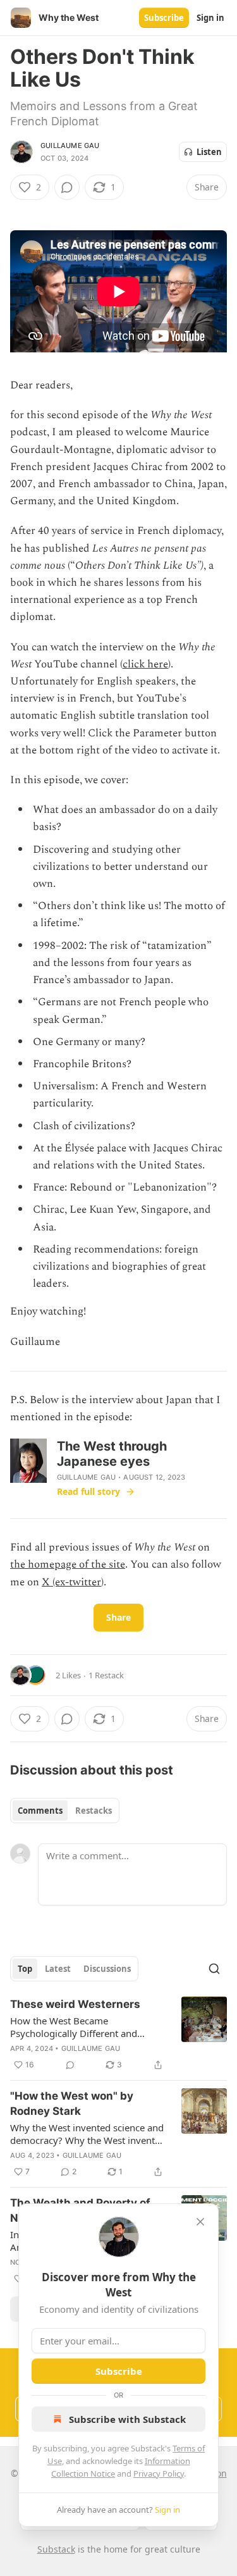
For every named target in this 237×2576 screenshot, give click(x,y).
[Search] (214, 1969)
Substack (56, 2549)
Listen (209, 152)
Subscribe (164, 18)
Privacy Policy (159, 2474)
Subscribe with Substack (127, 2419)
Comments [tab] (40, 1811)
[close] (200, 2222)
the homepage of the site (68, 1564)
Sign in (210, 18)
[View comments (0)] (67, 187)
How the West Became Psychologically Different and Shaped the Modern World (74, 2027)
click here (145, 664)
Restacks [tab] (94, 1811)
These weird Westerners (75, 2004)
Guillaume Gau (70, 146)
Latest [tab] (58, 1969)
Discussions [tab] (107, 1969)
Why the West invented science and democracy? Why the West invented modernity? (88, 2134)
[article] (118, 2034)
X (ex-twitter (71, 1582)
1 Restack (106, 1675)
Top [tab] (25, 1969)
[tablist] (65, 1811)
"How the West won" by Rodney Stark (72, 2103)
